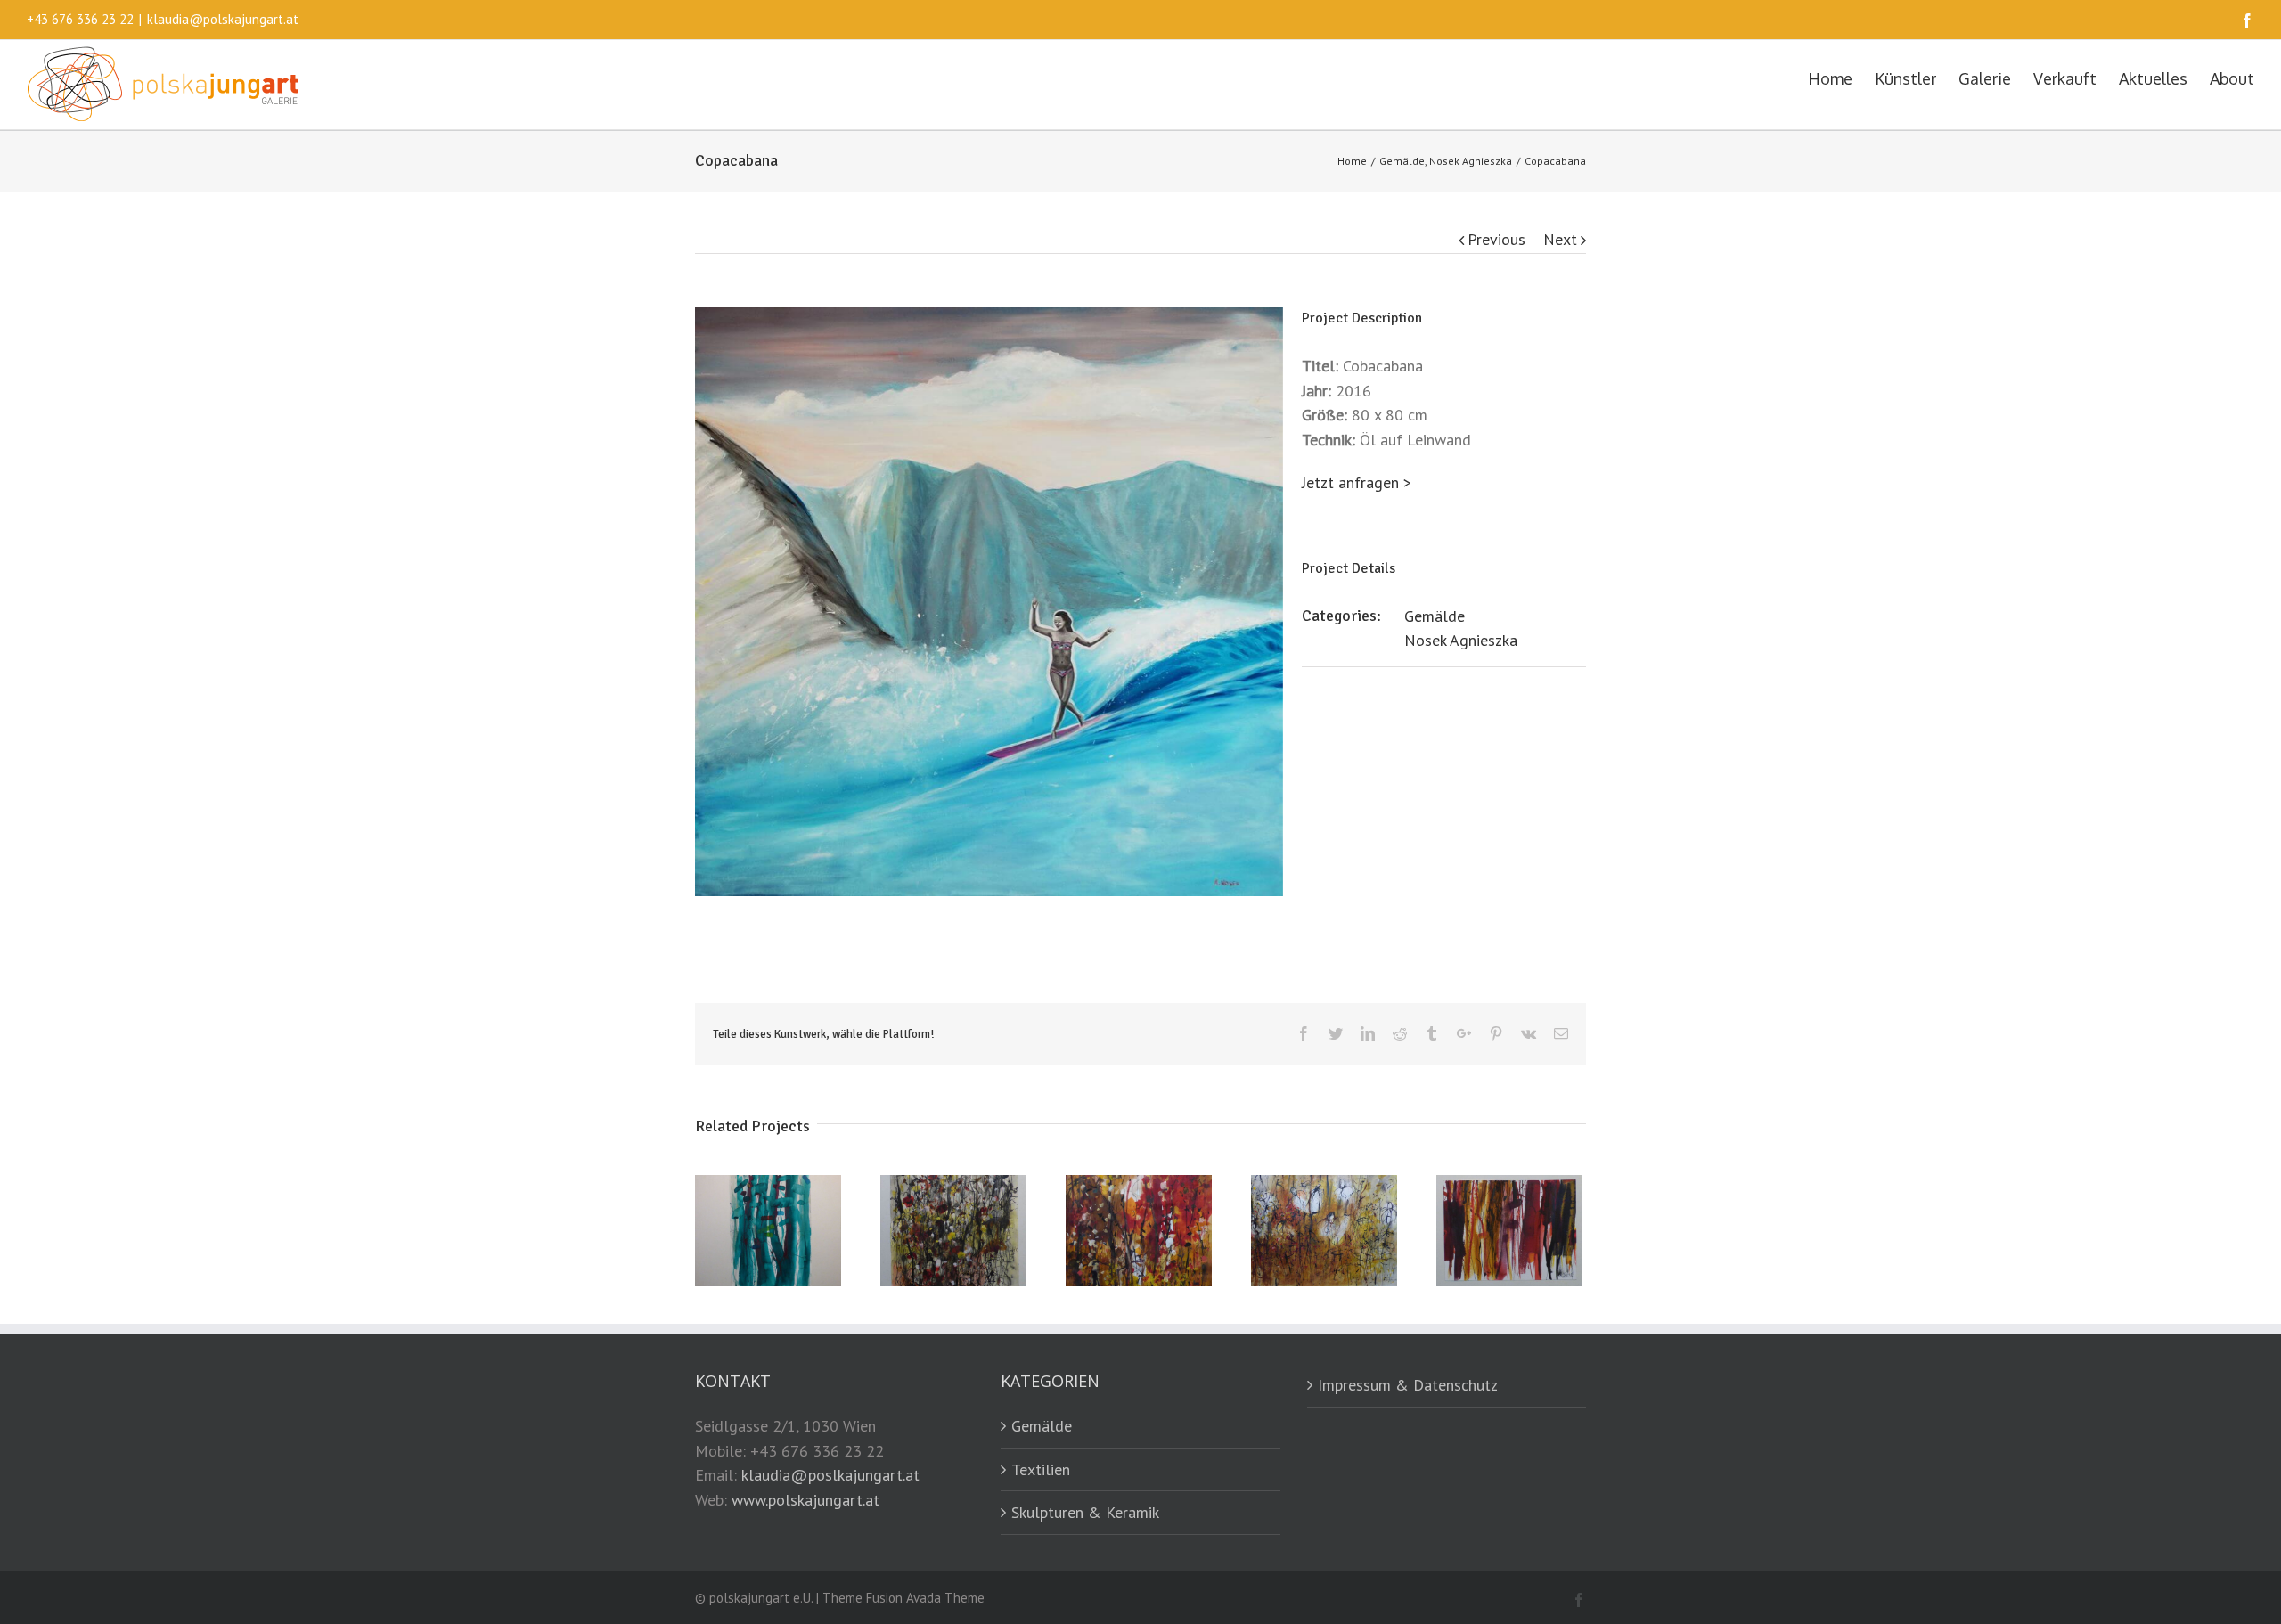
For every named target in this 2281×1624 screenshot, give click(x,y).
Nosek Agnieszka (1461, 640)
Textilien (1041, 1469)
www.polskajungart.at (805, 1500)
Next (1560, 239)
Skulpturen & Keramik (1085, 1512)
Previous (1496, 239)
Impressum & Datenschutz (1408, 1385)
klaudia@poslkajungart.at (830, 1475)
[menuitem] (1841, 78)
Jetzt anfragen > (1357, 482)
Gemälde (1435, 616)
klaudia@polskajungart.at (223, 19)
